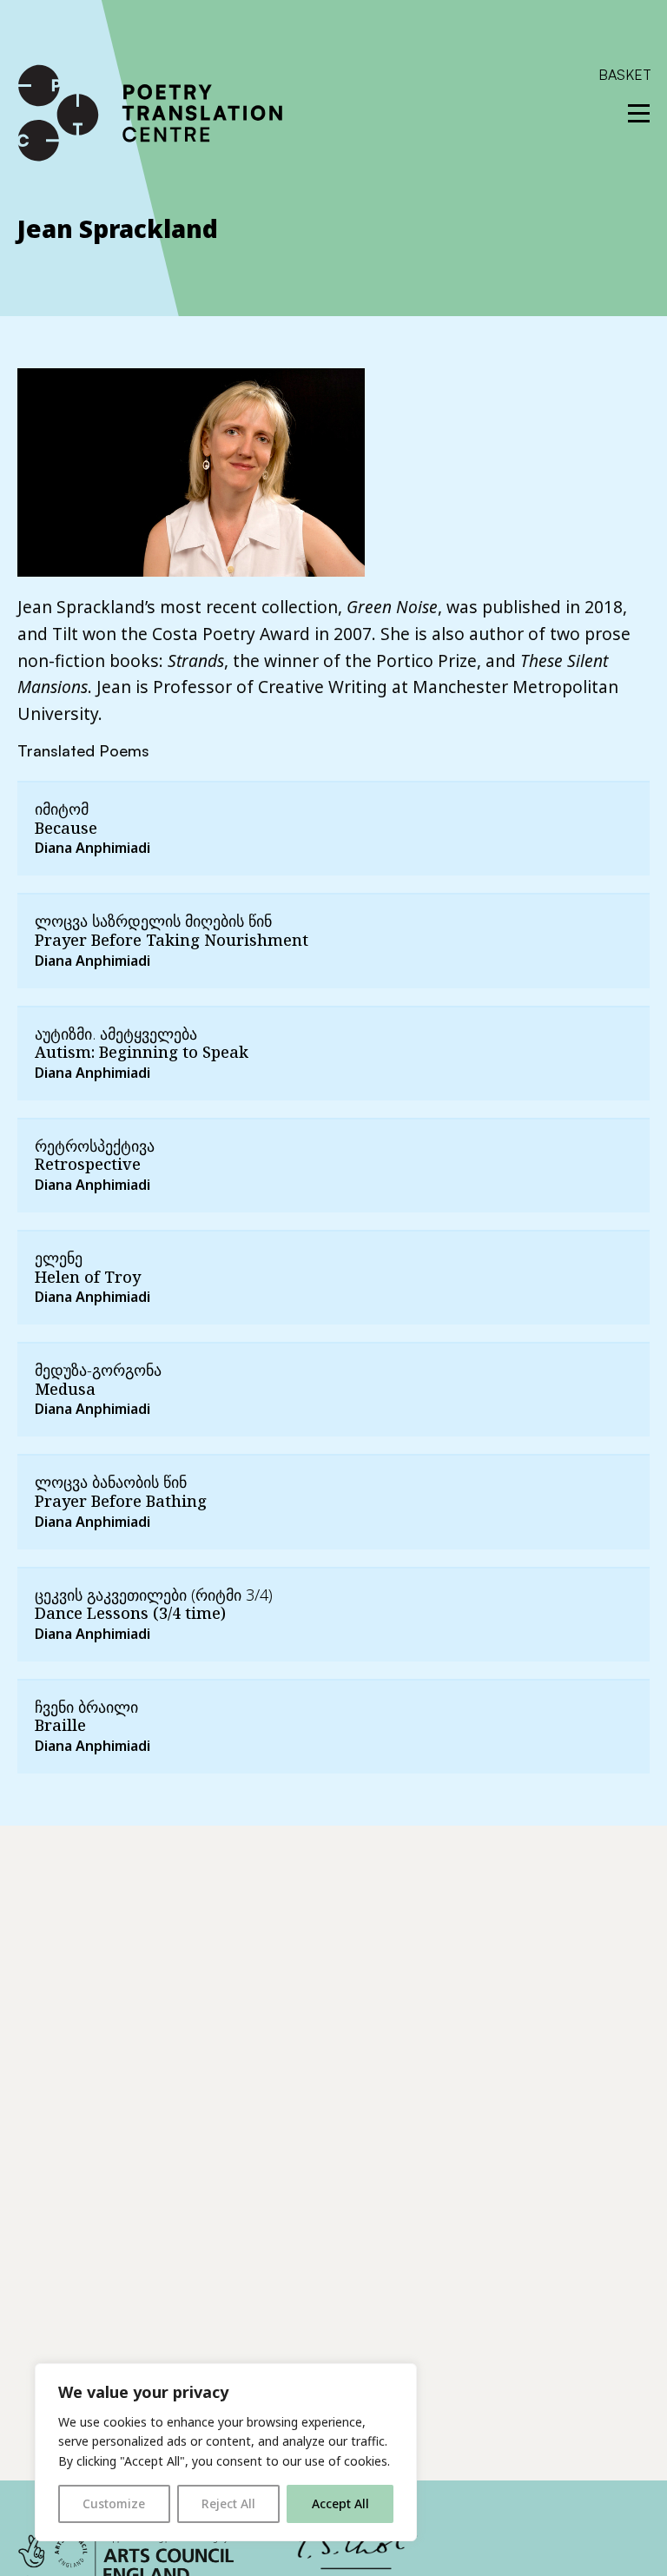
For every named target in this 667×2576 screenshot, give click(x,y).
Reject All (228, 2503)
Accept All (340, 2503)
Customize (114, 2503)
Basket (625, 75)
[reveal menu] (639, 113)
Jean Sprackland (118, 228)
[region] (226, 2452)
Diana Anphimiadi (92, 848)
